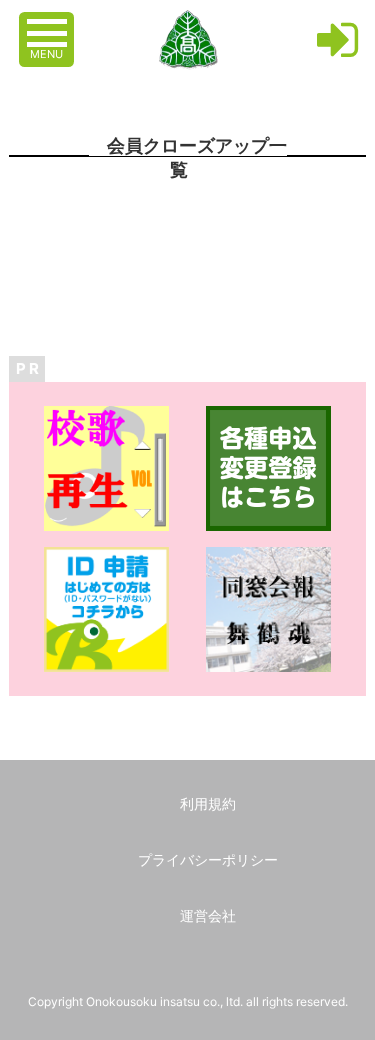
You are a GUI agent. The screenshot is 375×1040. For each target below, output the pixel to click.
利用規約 (208, 803)
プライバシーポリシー (208, 859)
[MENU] (49, 23)
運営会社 (208, 915)
